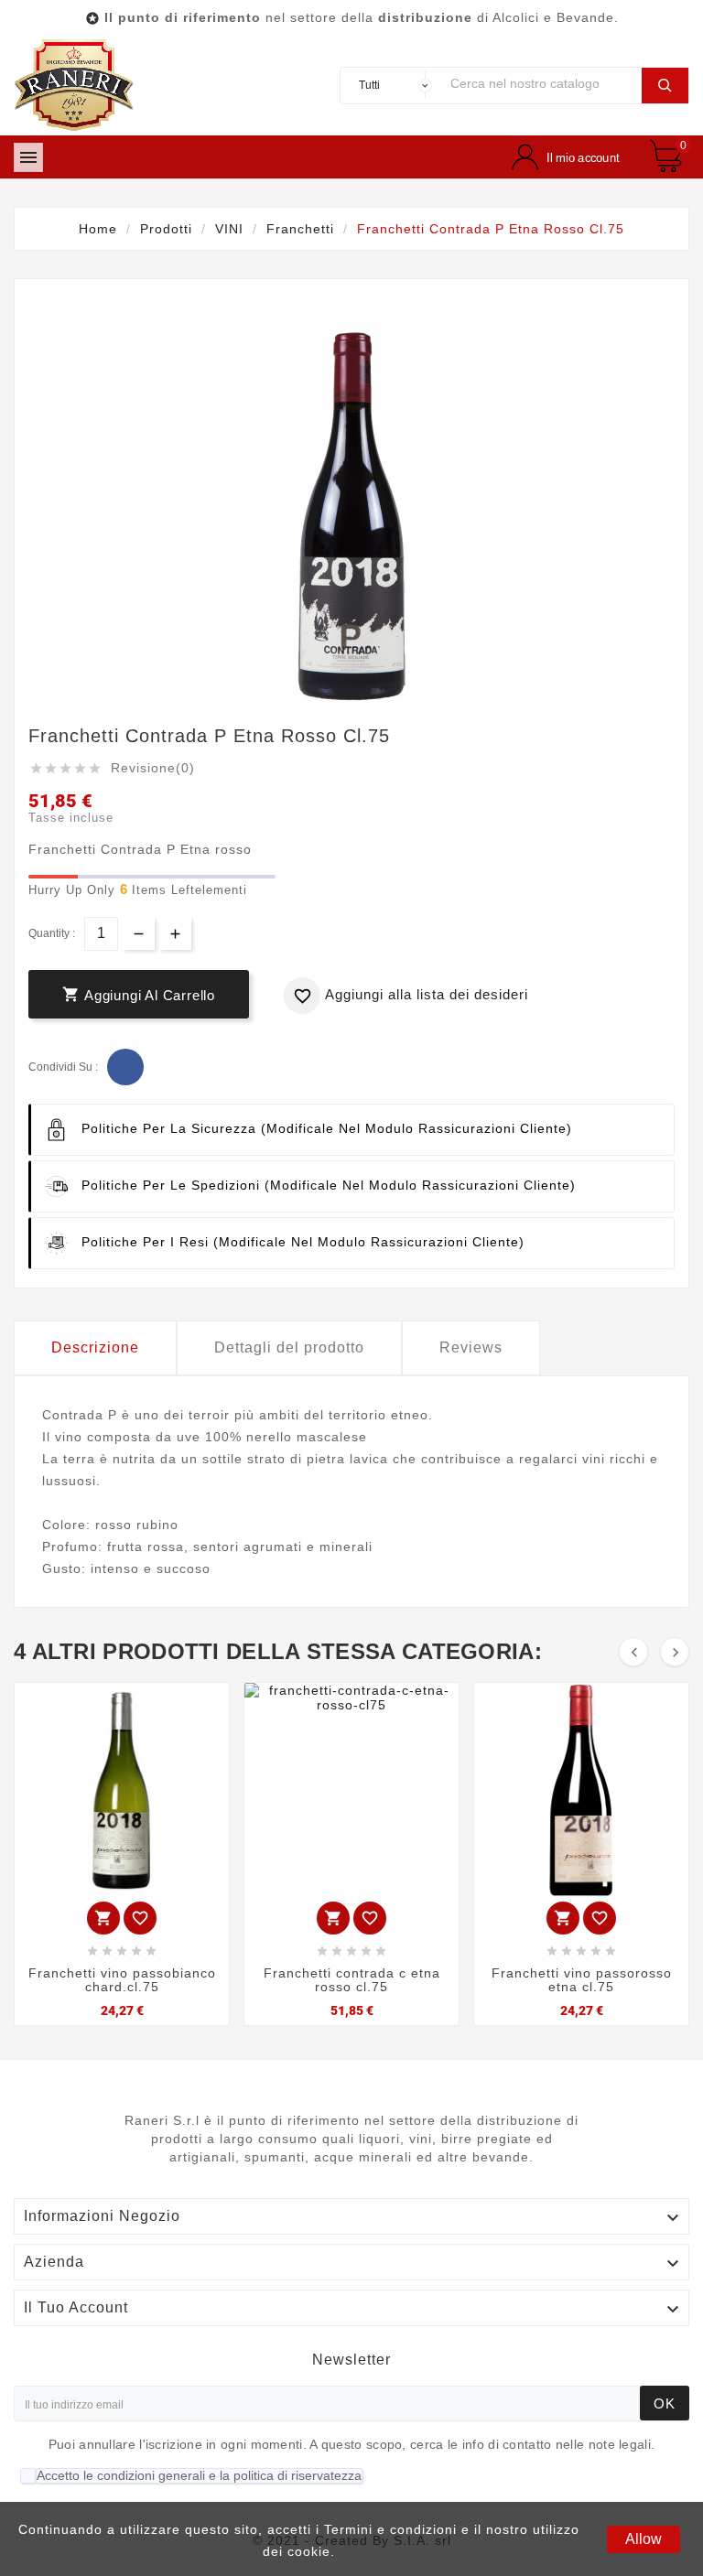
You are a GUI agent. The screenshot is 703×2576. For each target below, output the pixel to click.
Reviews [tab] (471, 1347)
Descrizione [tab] (95, 1347)
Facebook (125, 1067)
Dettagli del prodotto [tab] (289, 1347)
